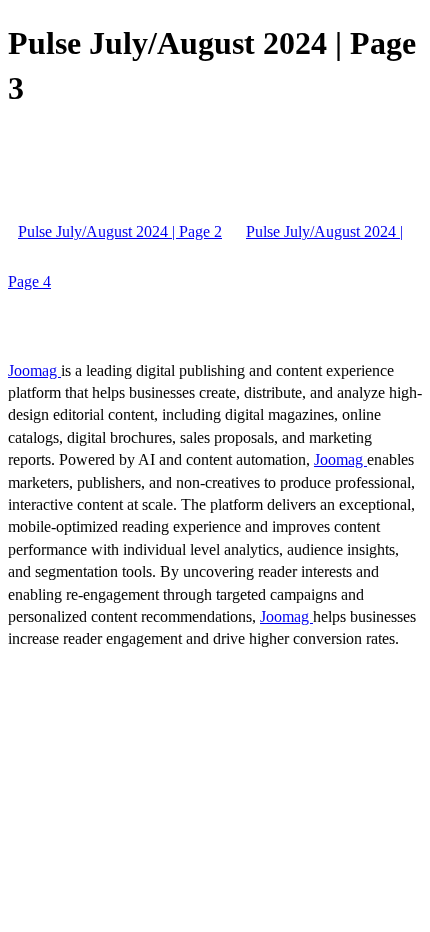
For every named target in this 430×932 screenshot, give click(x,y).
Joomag (34, 370)
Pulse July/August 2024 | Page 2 (120, 231)
